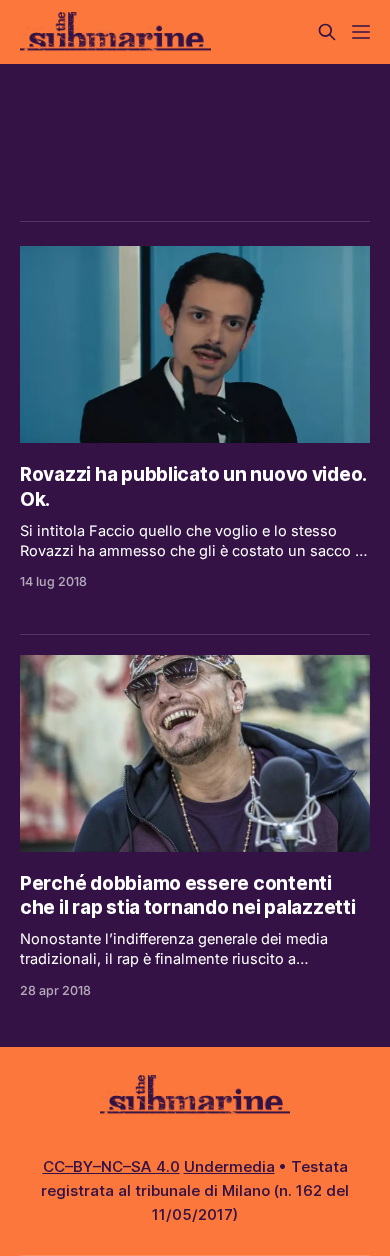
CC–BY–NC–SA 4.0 (111, 1166)
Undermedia (229, 1166)
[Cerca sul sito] (327, 32)
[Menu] (361, 32)
